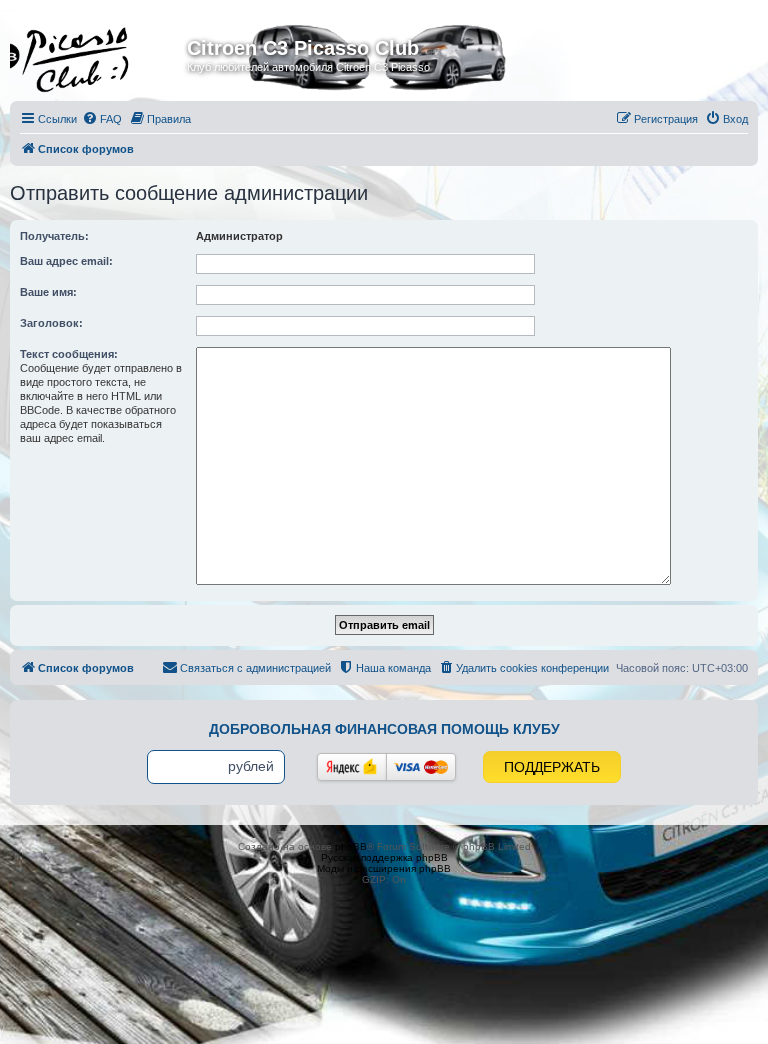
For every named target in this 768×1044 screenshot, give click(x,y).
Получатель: (54, 236)
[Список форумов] (101, 54)
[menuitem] (102, 119)
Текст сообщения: (69, 354)
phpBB (351, 846)
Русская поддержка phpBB (384, 857)
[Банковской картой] (421, 767)
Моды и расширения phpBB (384, 868)
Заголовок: (51, 323)
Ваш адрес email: (66, 261)
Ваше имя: (48, 292)
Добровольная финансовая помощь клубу (384, 729)
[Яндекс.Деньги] (352, 767)
